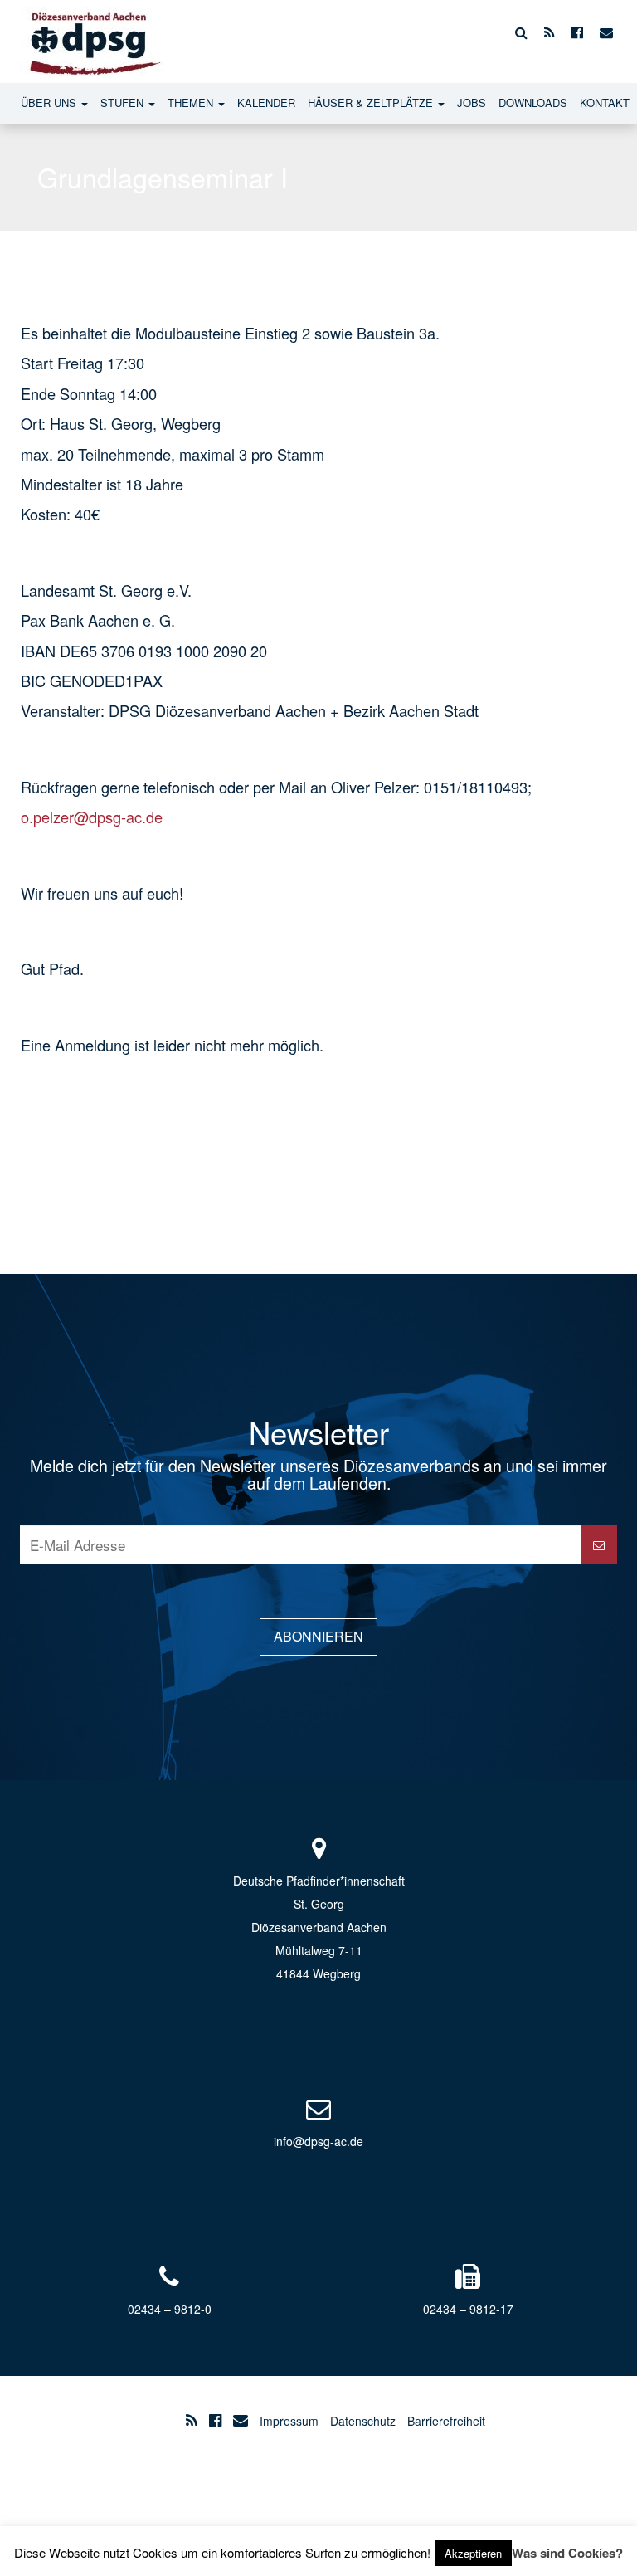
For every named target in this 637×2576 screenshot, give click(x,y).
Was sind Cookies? (567, 2553)
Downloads (533, 102)
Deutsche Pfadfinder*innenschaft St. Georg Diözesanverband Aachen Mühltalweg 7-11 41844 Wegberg (319, 1927)
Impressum (289, 2421)
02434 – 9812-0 (170, 2309)
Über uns (50, 102)
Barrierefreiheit (446, 2421)
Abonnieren (318, 1636)
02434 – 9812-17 (468, 2309)
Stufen (124, 102)
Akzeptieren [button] (473, 2553)
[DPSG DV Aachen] (92, 32)
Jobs (472, 102)
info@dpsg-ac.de (318, 2141)
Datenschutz (363, 2421)
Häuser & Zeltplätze (372, 102)
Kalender (266, 102)
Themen (192, 102)
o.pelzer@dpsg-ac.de (94, 817)
